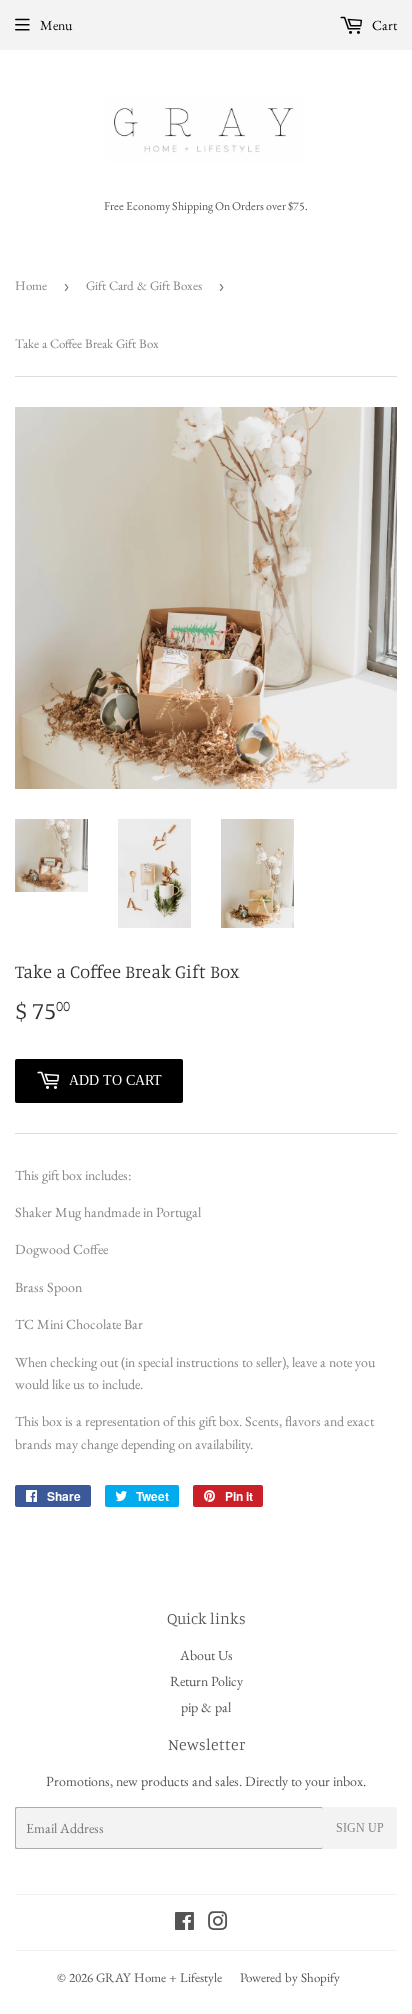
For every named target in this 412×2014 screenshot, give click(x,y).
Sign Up (360, 1828)
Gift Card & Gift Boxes (144, 285)
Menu (56, 25)
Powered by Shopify (290, 1977)
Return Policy (206, 1681)
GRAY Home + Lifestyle (159, 1977)
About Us (206, 1655)
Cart (383, 25)
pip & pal (206, 1707)
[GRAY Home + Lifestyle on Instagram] (218, 1924)
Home (31, 285)
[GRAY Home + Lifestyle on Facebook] (184, 1924)
